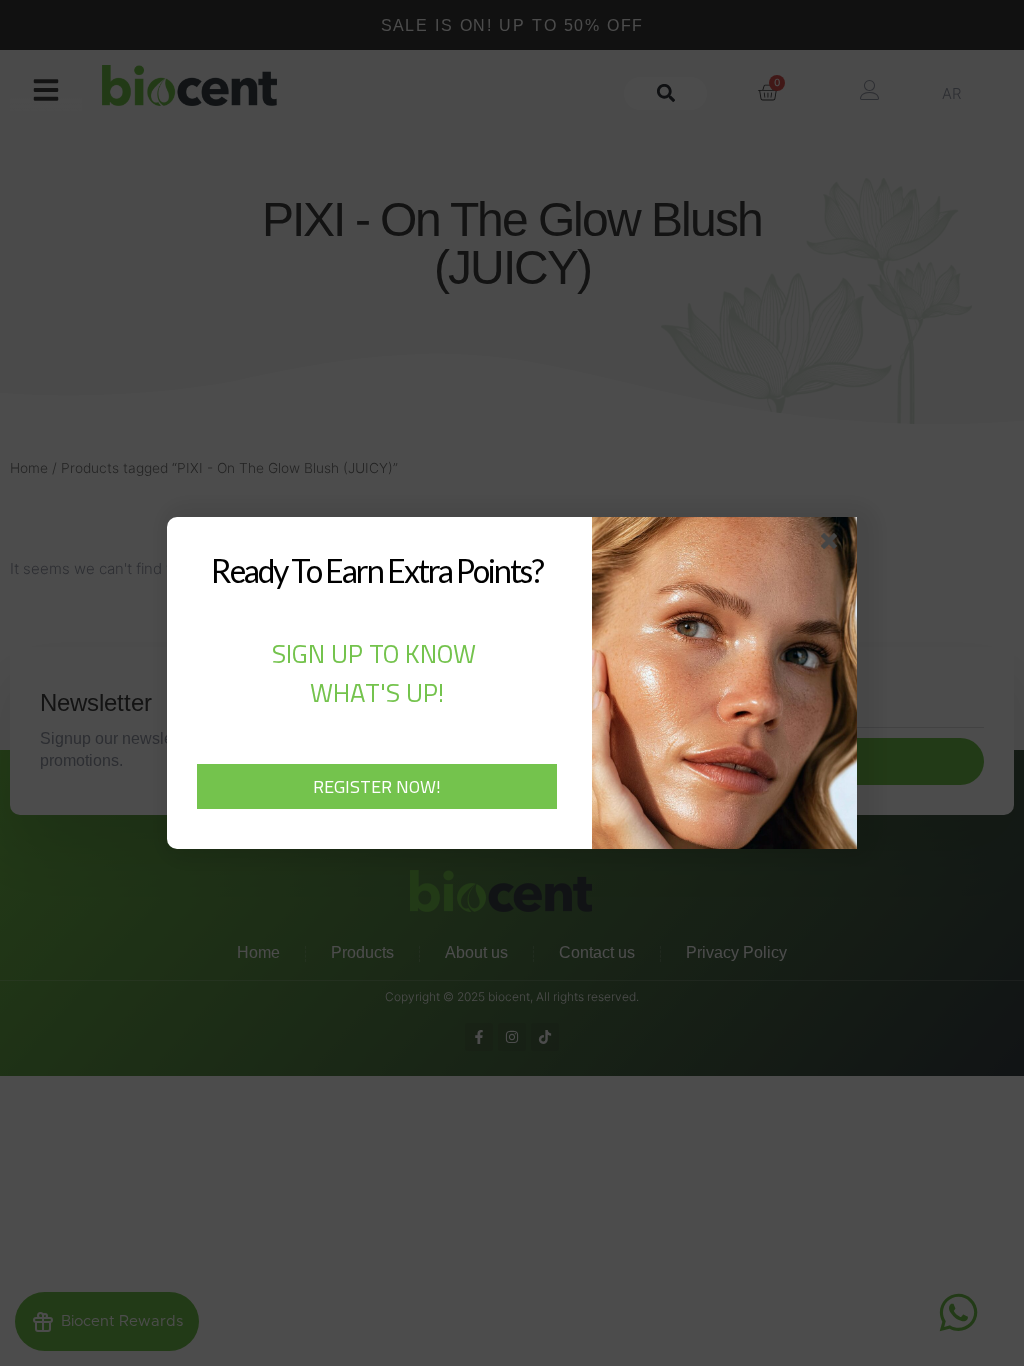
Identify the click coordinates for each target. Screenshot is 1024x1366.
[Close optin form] (833, 545)
